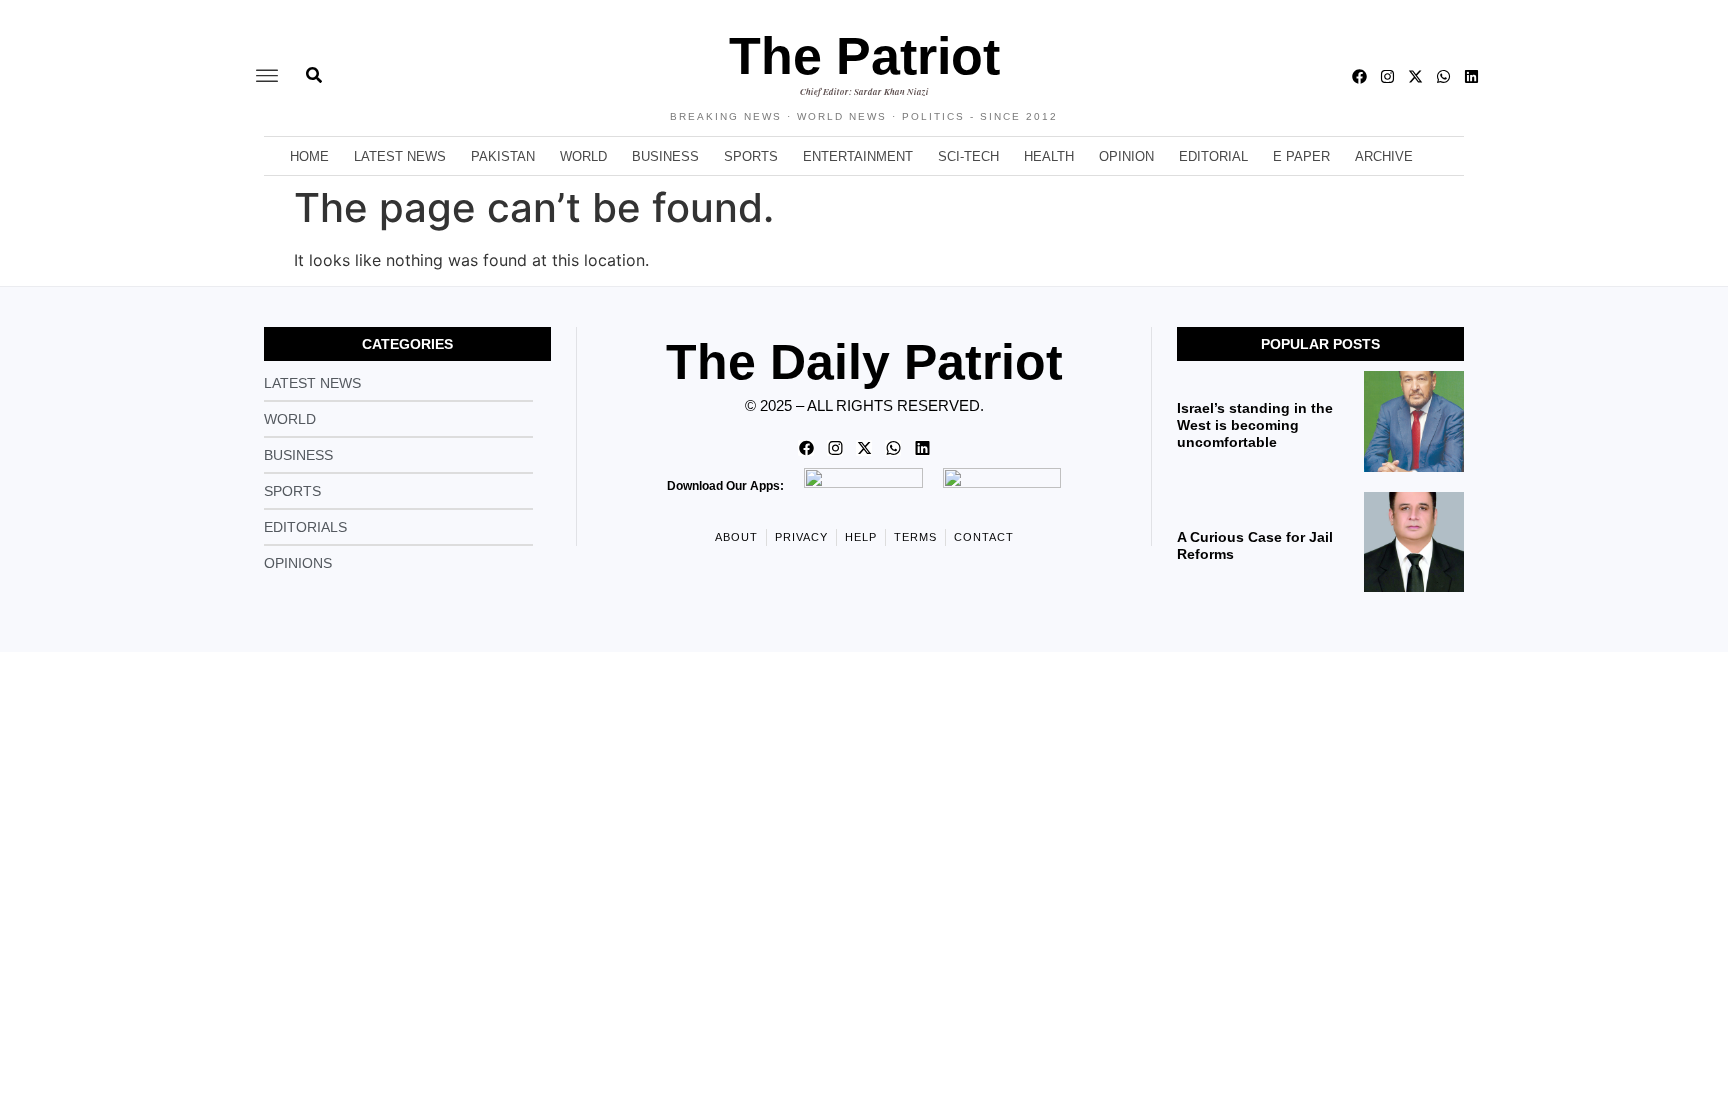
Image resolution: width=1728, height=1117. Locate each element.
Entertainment (858, 156)
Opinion (1126, 156)
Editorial (1213, 156)
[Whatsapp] (1443, 76)
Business (665, 156)
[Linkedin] (1471, 76)
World (583, 156)
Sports (751, 156)
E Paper (1301, 156)
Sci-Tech (968, 156)
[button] (267, 76)
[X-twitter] (1415, 76)
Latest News (400, 156)
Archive (1384, 156)
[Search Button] (314, 65)
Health (1049, 156)
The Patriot (864, 56)
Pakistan (503, 156)
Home (309, 156)
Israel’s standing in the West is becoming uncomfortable (1255, 425)
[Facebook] (1359, 76)
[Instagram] (1387, 76)
